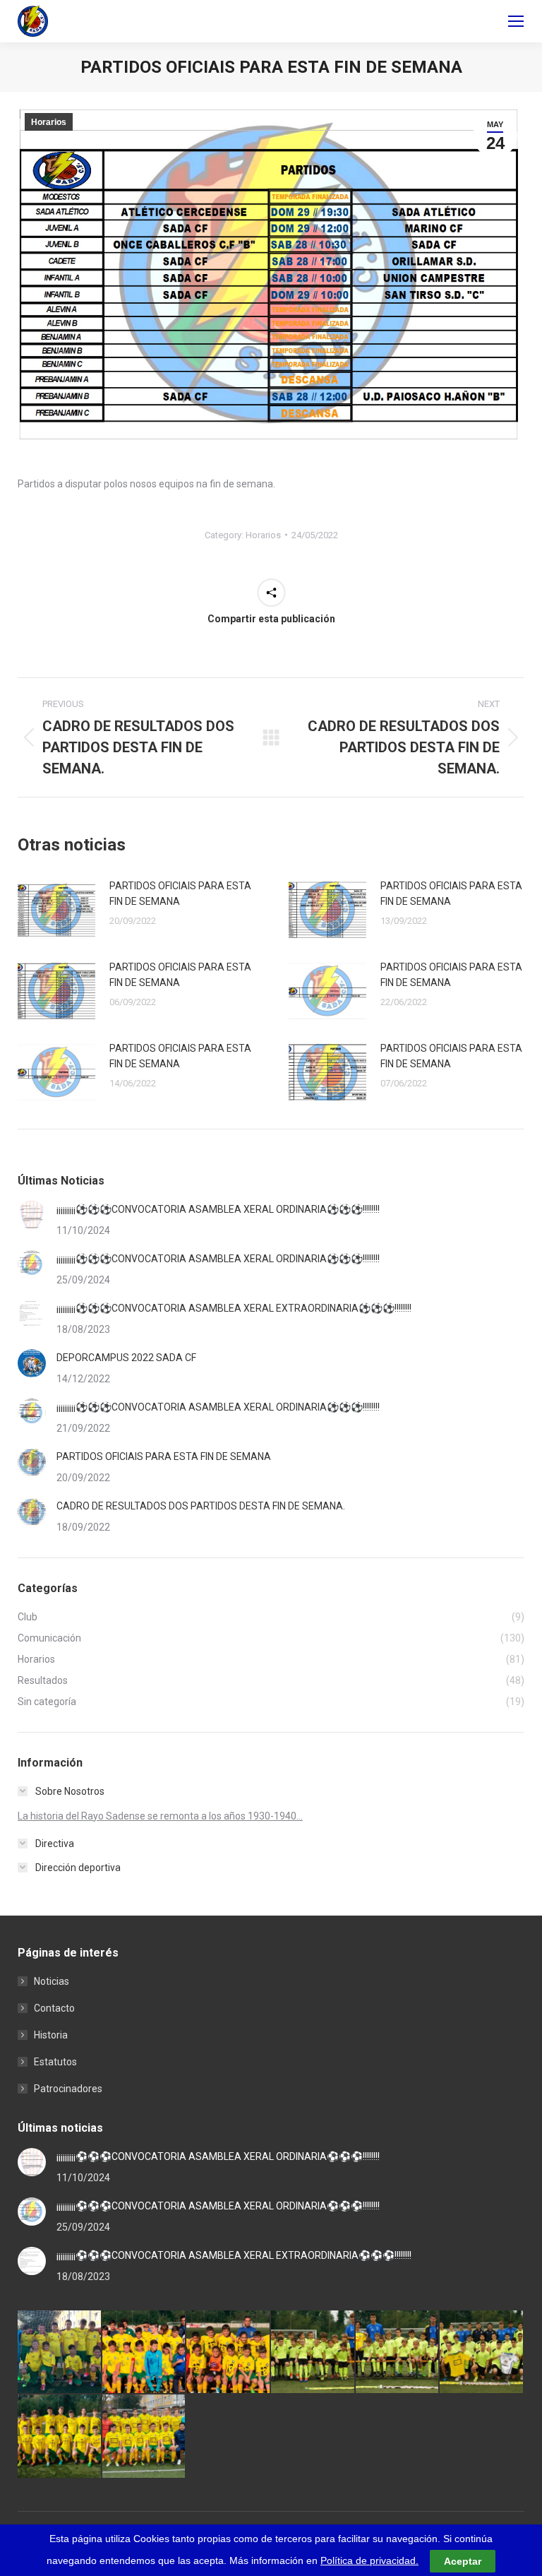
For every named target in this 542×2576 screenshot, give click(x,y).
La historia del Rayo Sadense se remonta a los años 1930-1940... (160, 1816)
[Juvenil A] (145, 2437)
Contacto (54, 2008)
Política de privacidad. (369, 2560)
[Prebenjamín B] (313, 2353)
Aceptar (463, 2561)
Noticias (52, 1981)
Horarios (49, 122)
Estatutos (55, 2062)
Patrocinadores (68, 2089)
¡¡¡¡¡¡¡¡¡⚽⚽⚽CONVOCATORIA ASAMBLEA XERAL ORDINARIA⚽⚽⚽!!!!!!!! (218, 1209)
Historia (51, 2035)
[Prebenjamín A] (398, 2353)
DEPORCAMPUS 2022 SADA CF (126, 1358)
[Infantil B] (60, 2353)
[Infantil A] (145, 2353)
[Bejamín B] (229, 2353)
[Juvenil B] (60, 2437)
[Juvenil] (482, 2353)
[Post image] (56, 910)
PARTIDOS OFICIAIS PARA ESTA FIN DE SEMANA (180, 894)
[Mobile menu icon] (516, 21)
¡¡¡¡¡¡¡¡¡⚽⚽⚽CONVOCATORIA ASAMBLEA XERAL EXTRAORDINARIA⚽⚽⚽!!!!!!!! (234, 1308)
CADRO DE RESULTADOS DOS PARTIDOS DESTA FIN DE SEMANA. (201, 1506)
